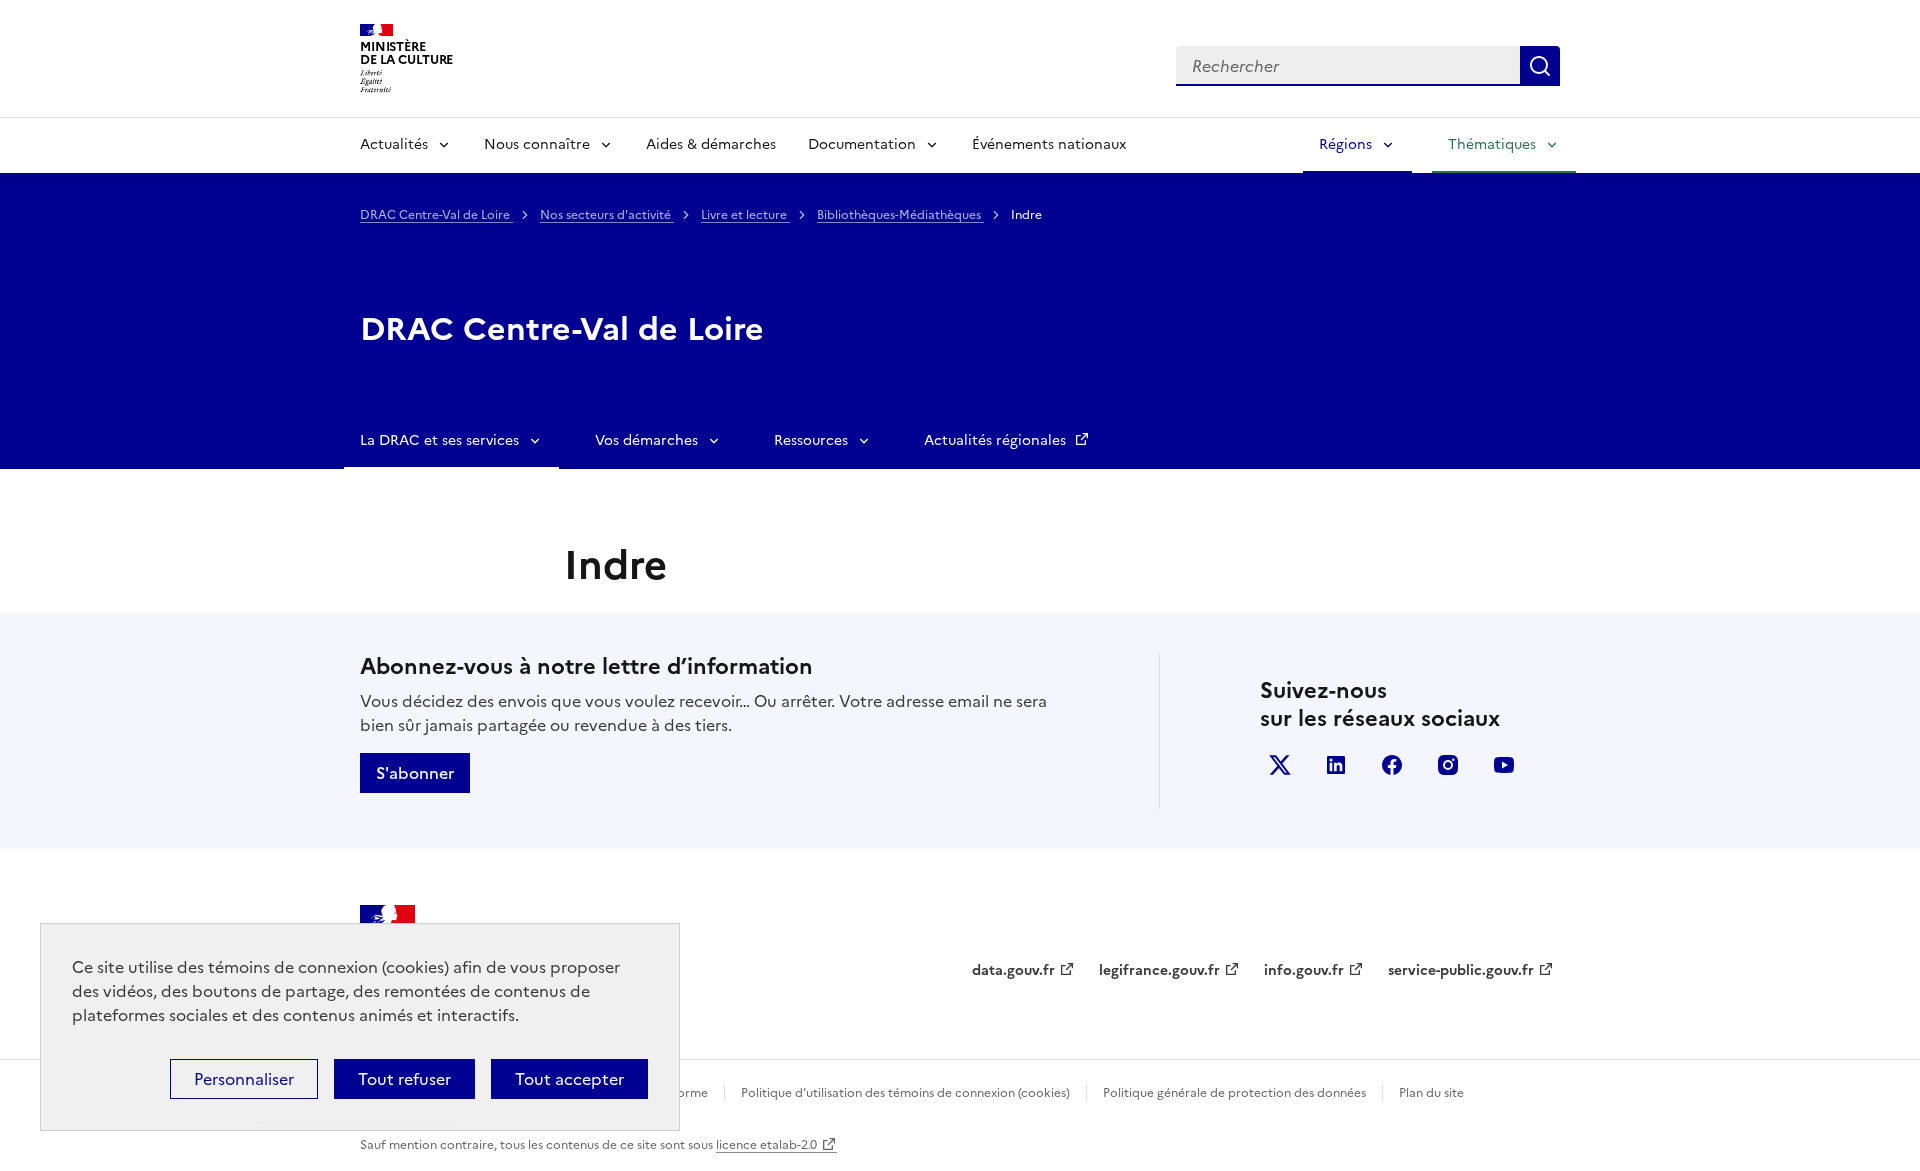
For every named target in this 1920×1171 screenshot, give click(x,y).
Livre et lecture (745, 215)
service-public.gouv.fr (1461, 970)
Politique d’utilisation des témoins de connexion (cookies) (905, 1093)
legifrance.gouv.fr (1159, 970)
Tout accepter (569, 1079)
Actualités (394, 144)
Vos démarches (646, 440)
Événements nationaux (1049, 144)
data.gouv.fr (1013, 970)
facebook (1392, 765)
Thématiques (1492, 144)
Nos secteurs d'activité (607, 215)
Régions (1345, 144)
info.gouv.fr (1304, 970)
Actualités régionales (997, 440)
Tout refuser (404, 1079)
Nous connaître (537, 144)
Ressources (811, 440)
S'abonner (415, 773)
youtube (1504, 765)
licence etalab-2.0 (766, 1145)
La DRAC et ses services (439, 440)
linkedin (1336, 765)
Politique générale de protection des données (1234, 1093)
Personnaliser (244, 1079)
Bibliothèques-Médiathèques (900, 215)
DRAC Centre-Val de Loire (436, 215)
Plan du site (1431, 1093)
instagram (1448, 765)
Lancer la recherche (1540, 66)
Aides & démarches (711, 144)
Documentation (862, 144)
